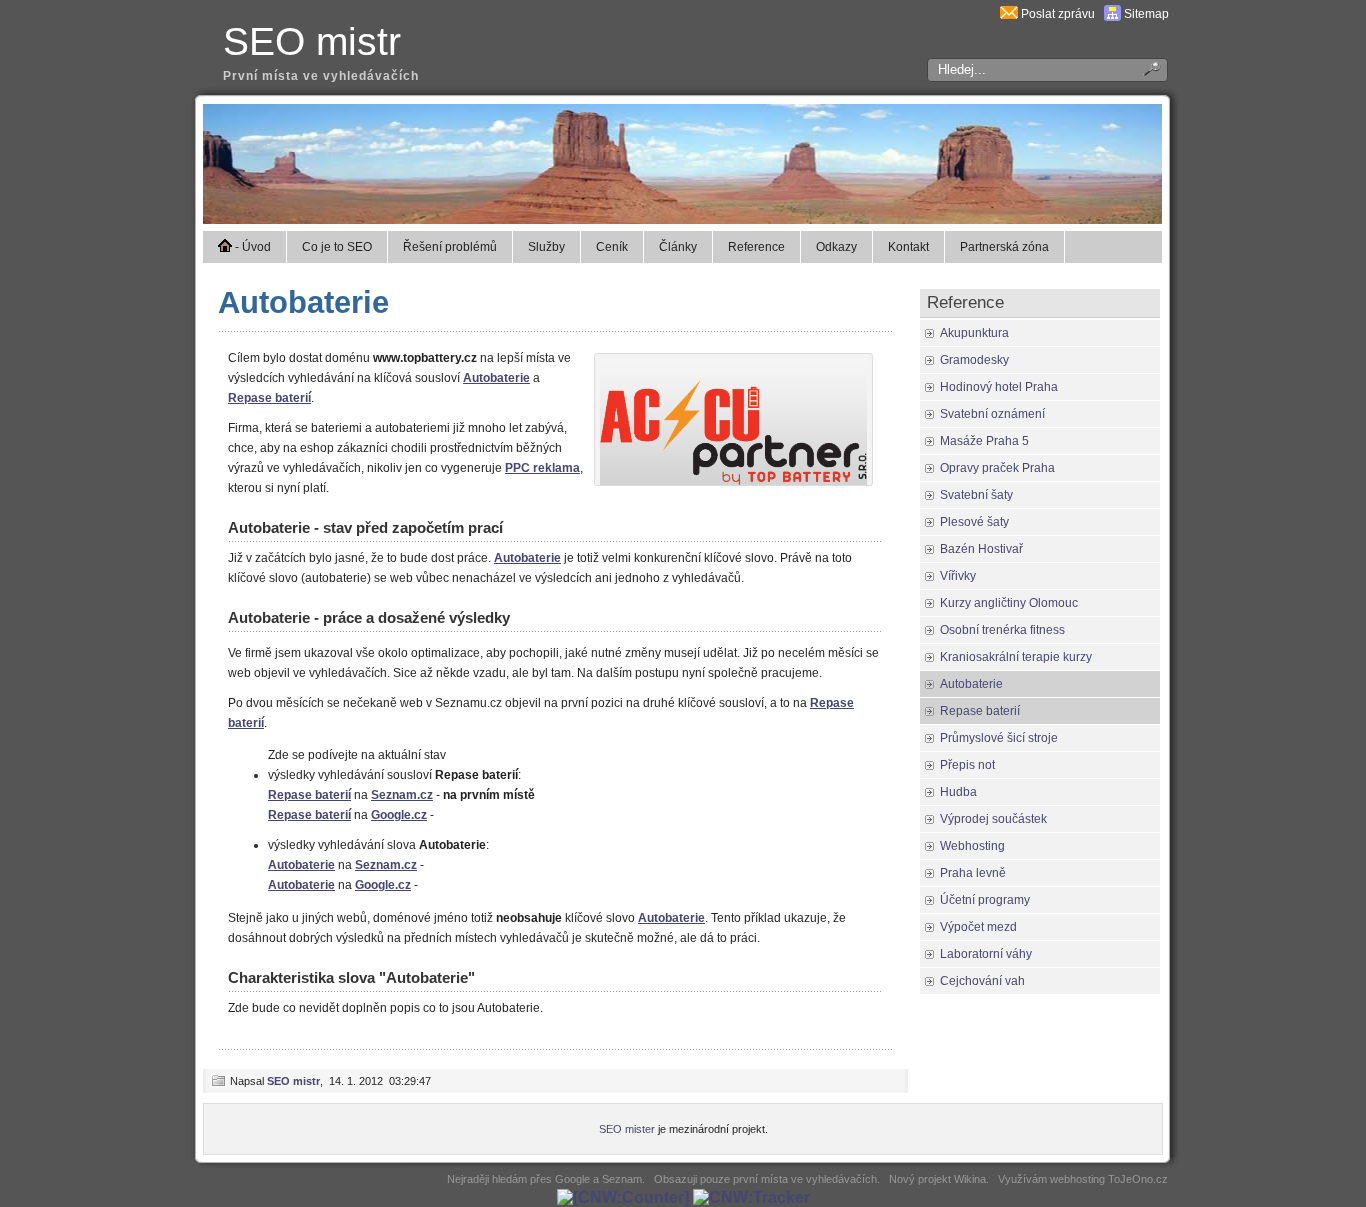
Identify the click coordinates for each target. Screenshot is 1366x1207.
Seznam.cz (402, 795)
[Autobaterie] (733, 481)
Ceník (612, 247)
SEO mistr (312, 41)
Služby (546, 247)
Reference (756, 247)
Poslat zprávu (1058, 14)
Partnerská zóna (1004, 247)
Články (678, 247)
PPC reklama (542, 468)
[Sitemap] (1112, 14)
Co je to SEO (337, 247)
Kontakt (908, 247)
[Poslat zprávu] (1009, 14)
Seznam (622, 1179)
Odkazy (836, 247)
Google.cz (399, 815)
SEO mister (627, 1129)
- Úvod (251, 247)
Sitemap (1146, 14)
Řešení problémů (450, 247)
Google (572, 1179)
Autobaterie (303, 302)
